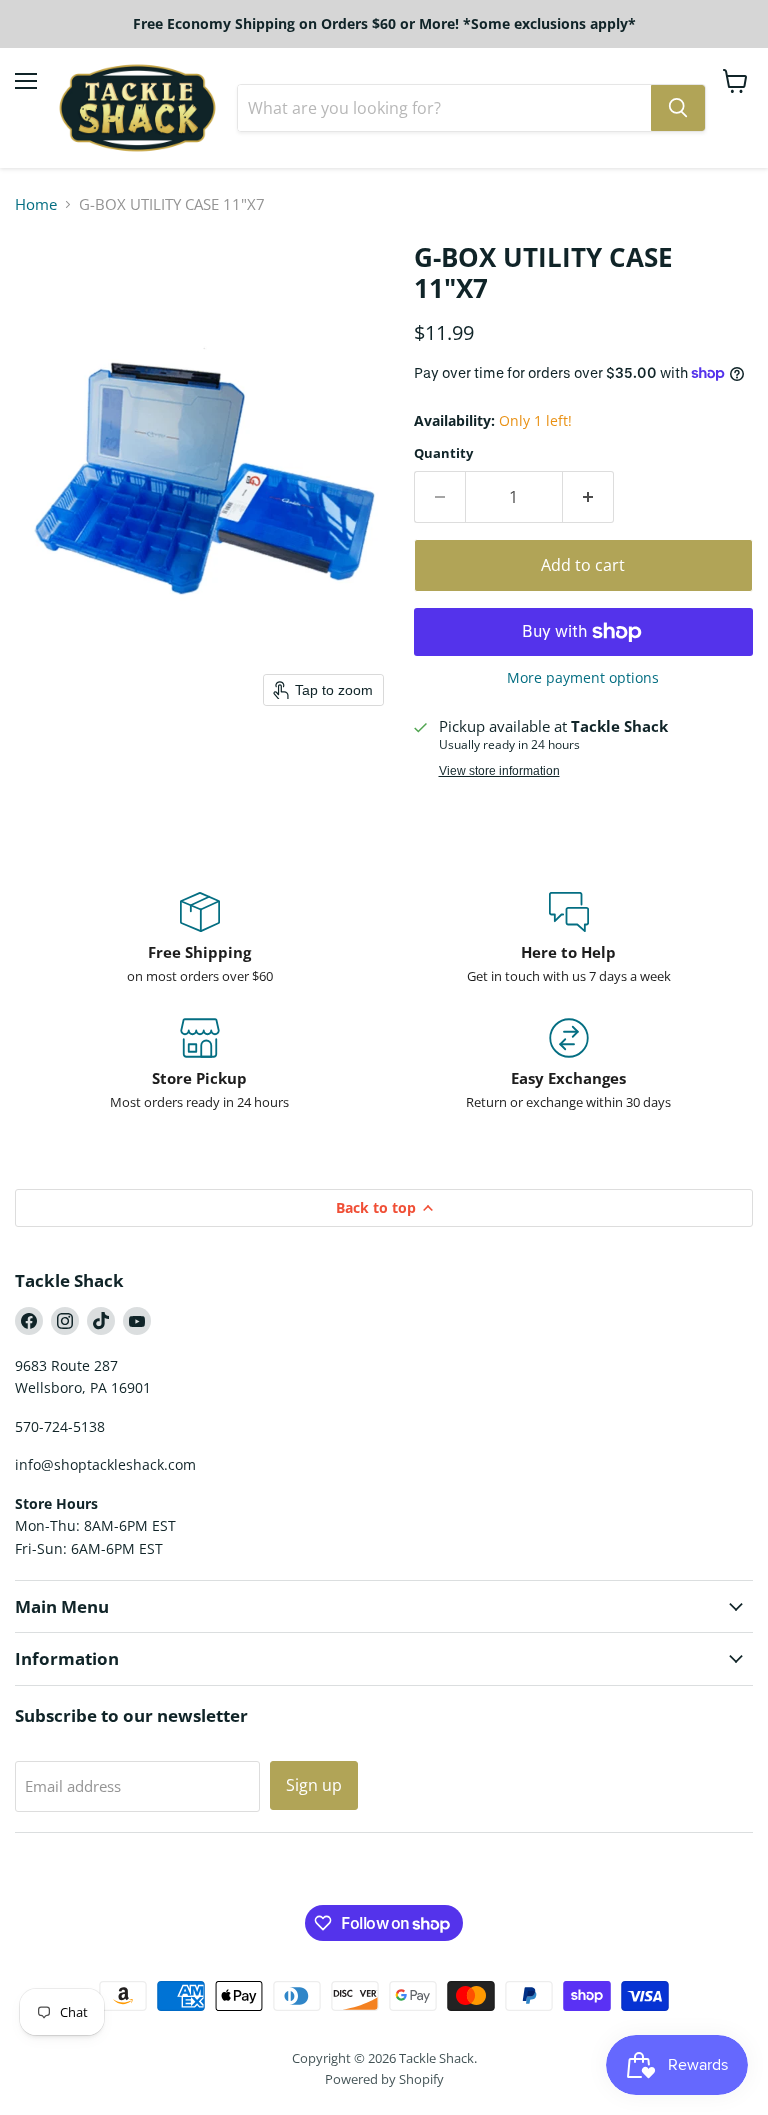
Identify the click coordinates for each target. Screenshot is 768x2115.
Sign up (314, 1785)
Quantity (443, 453)
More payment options (583, 678)
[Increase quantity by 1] (588, 497)
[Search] (678, 108)
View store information (499, 771)
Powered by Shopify (384, 2079)
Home (36, 204)
